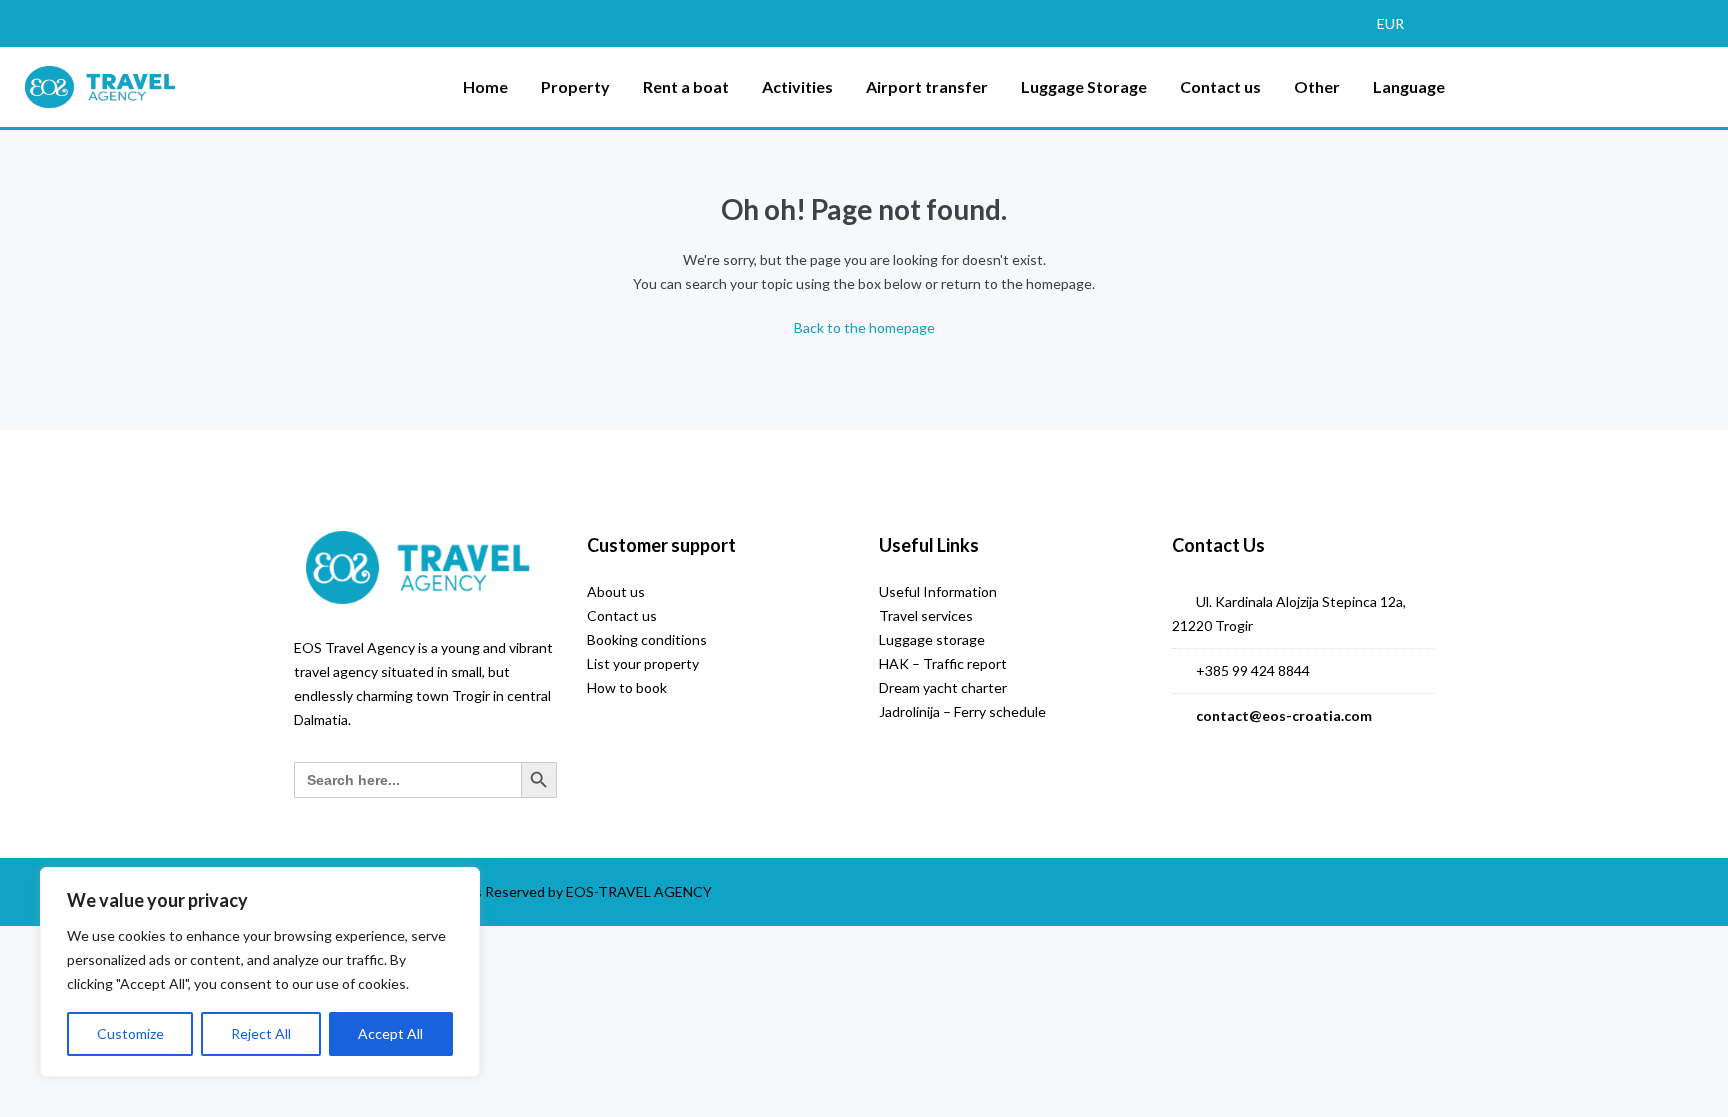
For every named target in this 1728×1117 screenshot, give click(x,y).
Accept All (390, 1033)
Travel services (926, 615)
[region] (260, 972)
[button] (1400, 23)
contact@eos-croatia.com (1284, 715)
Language (1409, 86)
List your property (643, 663)
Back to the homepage (864, 327)
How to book (627, 687)
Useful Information (938, 591)
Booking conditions (647, 639)
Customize (130, 1033)
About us (616, 591)
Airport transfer (927, 86)
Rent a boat (686, 86)
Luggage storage (932, 639)
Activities (797, 86)
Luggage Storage (1084, 86)
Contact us (1220, 86)
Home (485, 86)
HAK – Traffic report (943, 663)
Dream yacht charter (943, 687)
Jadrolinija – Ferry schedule (962, 711)
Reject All (261, 1033)
